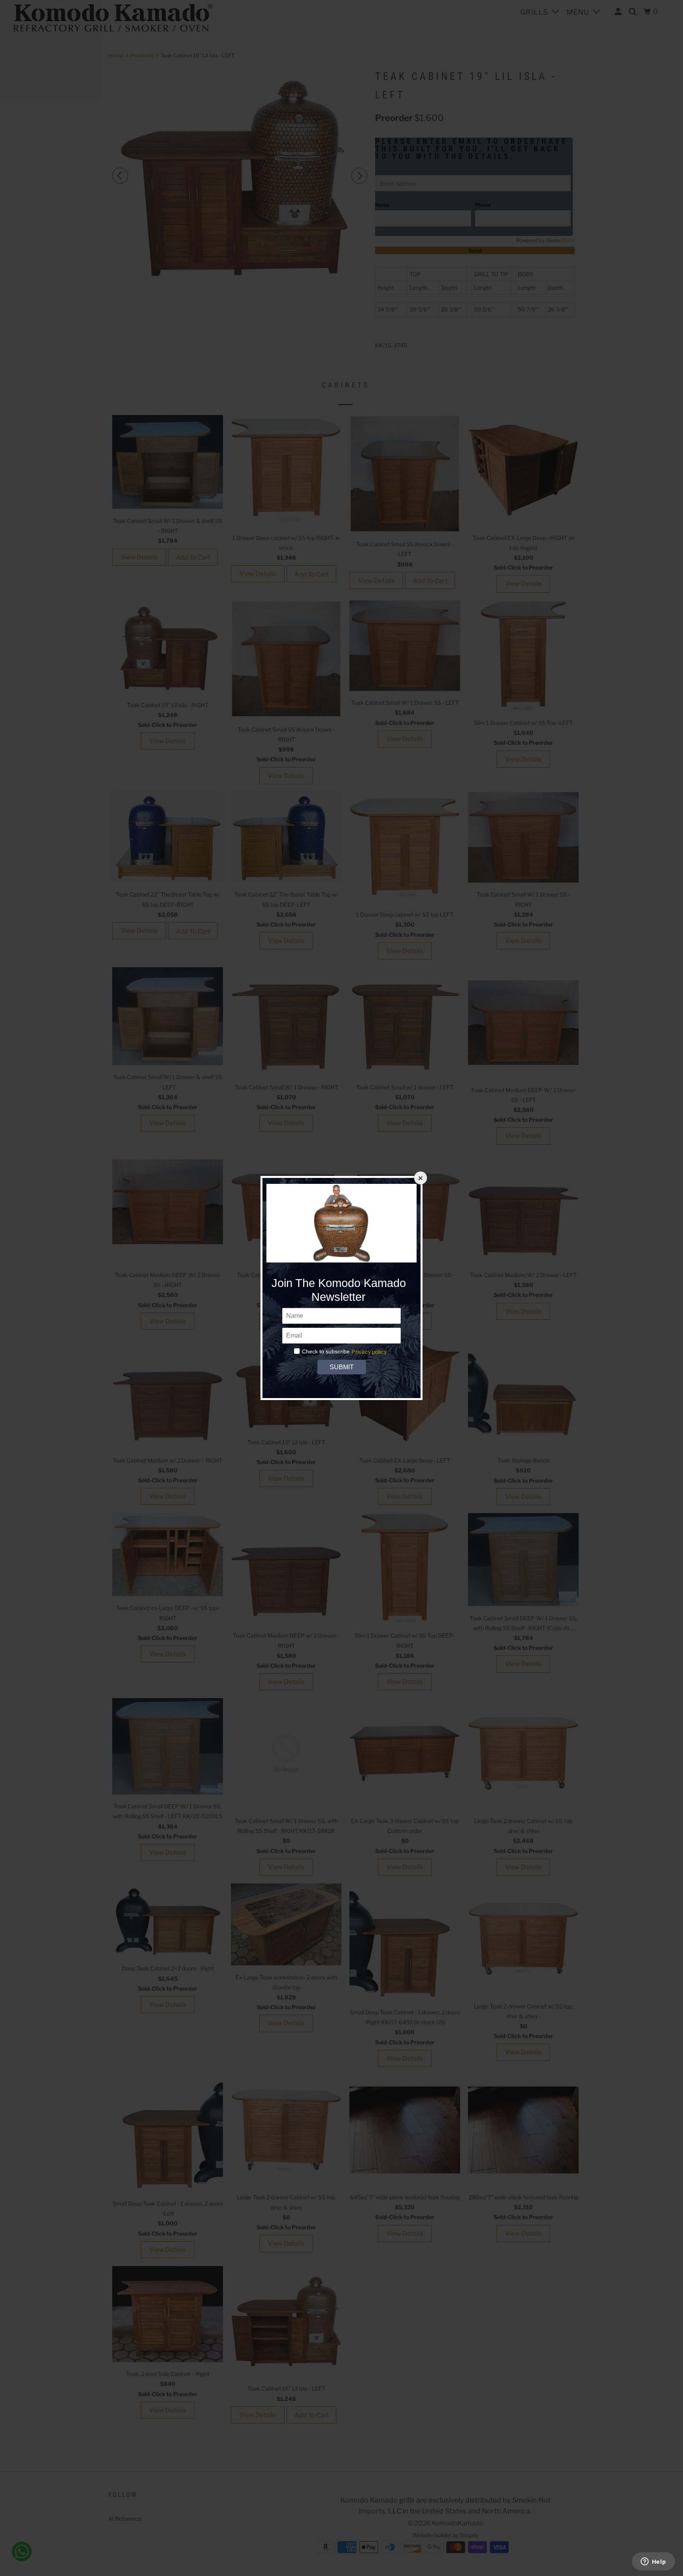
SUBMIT (341, 1367)
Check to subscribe (326, 1351)
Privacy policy (369, 1352)
